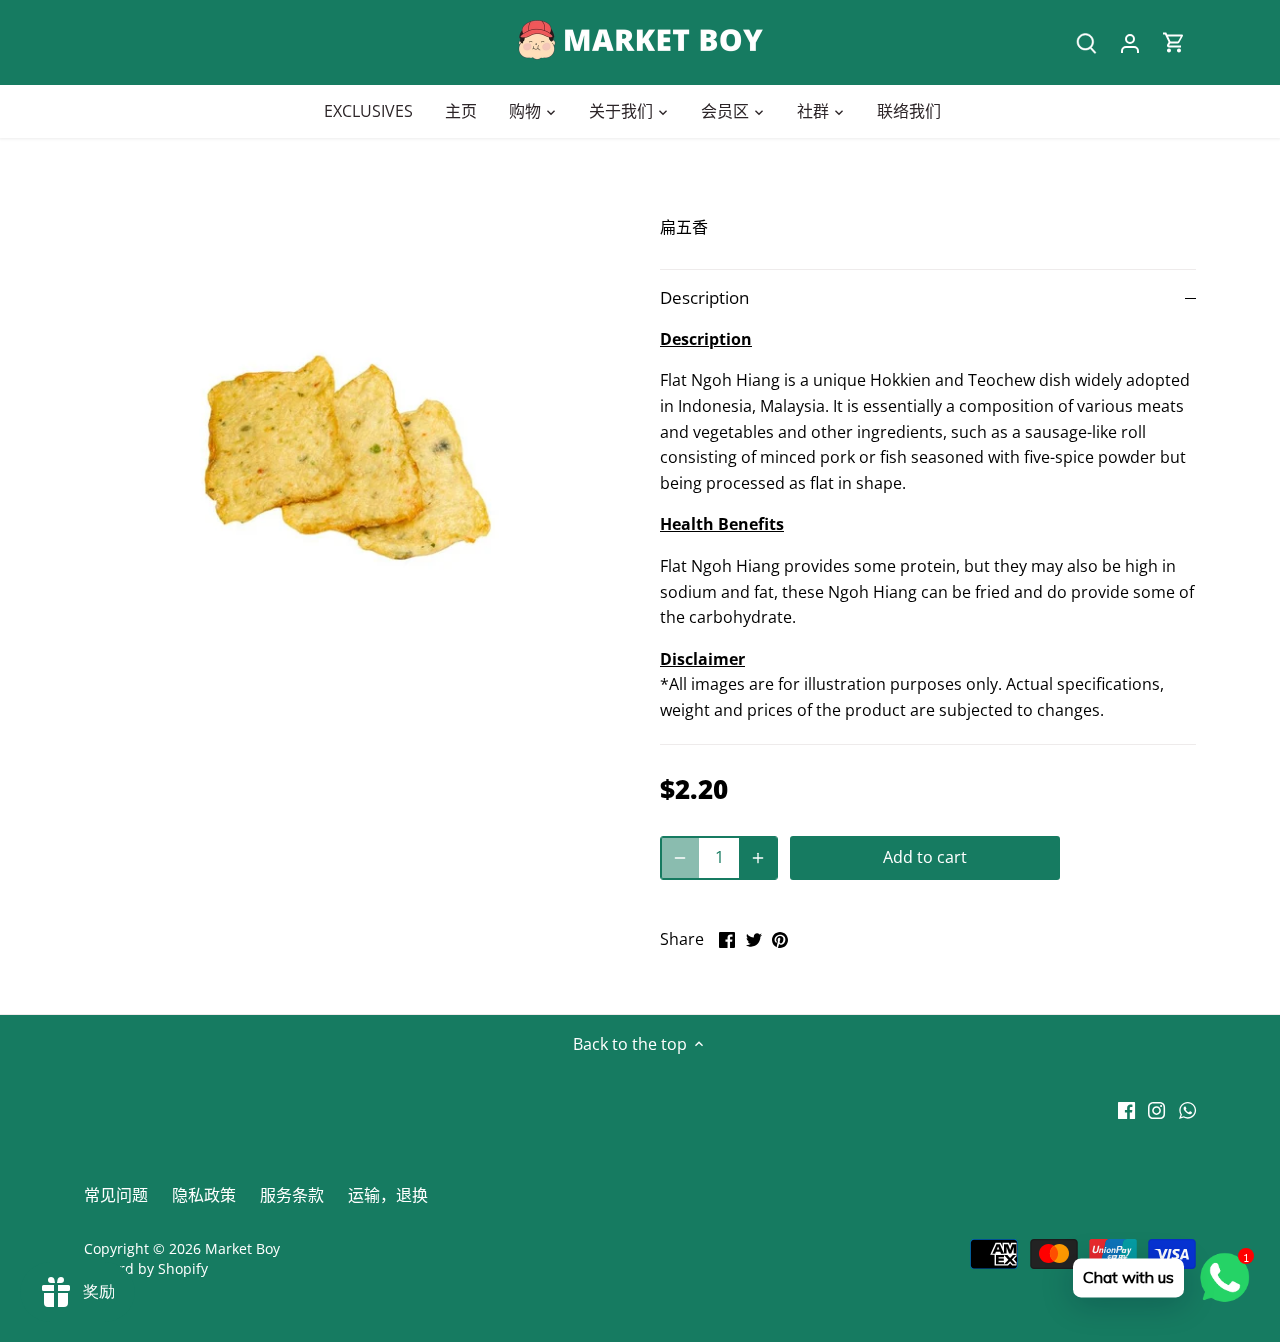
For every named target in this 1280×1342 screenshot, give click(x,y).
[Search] (1086, 42)
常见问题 (116, 1195)
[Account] (1130, 42)
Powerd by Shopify (146, 1268)
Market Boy (242, 1248)
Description (704, 297)
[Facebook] (1126, 1109)
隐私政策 (204, 1195)
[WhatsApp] (1187, 1109)
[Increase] (758, 858)
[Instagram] (1156, 1109)
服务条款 (292, 1195)
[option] (348, 458)
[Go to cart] (1174, 42)
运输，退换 (388, 1195)
